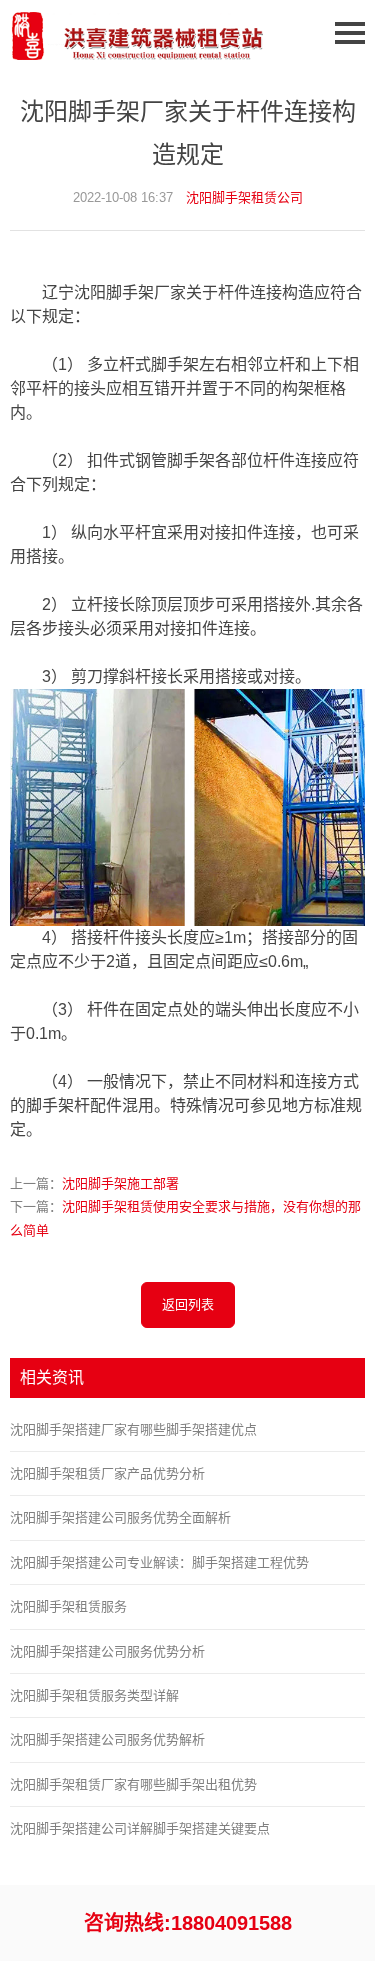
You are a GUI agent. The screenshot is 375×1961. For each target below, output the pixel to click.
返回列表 (188, 1304)
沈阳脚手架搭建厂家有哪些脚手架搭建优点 (133, 1429)
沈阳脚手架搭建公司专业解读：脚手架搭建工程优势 (159, 1562)
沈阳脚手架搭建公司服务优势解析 (107, 1739)
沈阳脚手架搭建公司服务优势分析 (107, 1651)
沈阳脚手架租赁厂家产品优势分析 (107, 1473)
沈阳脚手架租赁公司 (244, 197)
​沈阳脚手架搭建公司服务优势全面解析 (120, 1517)
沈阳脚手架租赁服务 (68, 1606)
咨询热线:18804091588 (188, 1923)
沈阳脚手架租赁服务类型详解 (94, 1695)
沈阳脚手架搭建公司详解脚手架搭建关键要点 (140, 1828)
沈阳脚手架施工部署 (120, 1183)
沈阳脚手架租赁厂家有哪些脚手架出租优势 (133, 1784)
